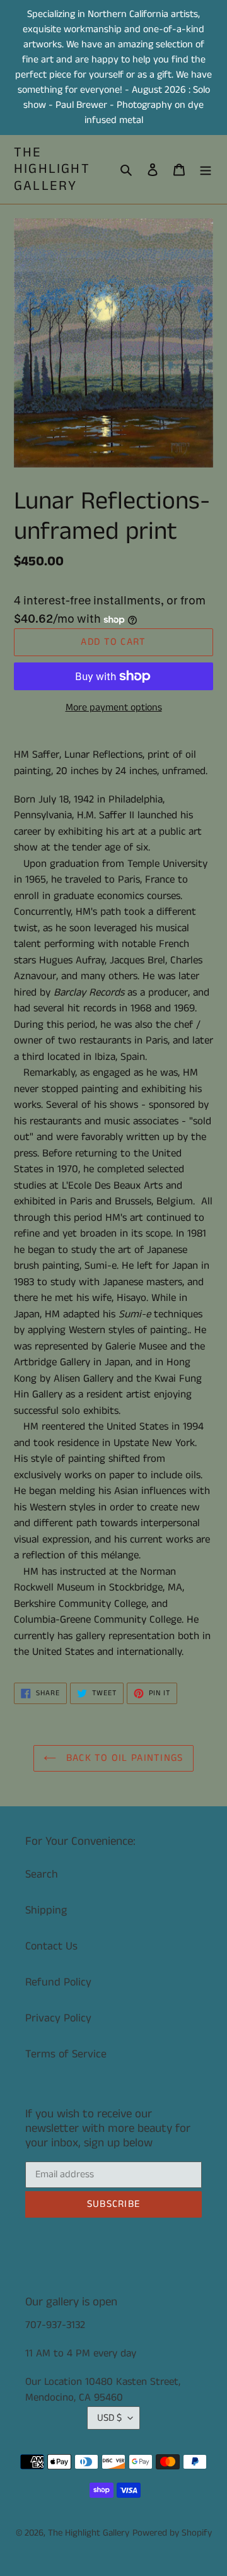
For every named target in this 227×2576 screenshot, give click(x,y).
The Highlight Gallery (52, 169)
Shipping (46, 1910)
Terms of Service (66, 2054)
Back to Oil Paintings (123, 1758)
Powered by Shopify (172, 2533)
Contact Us (51, 1946)
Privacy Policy (58, 2018)
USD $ (109, 2418)
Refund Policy (58, 1982)
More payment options (114, 708)
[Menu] (206, 169)
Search (42, 1874)
